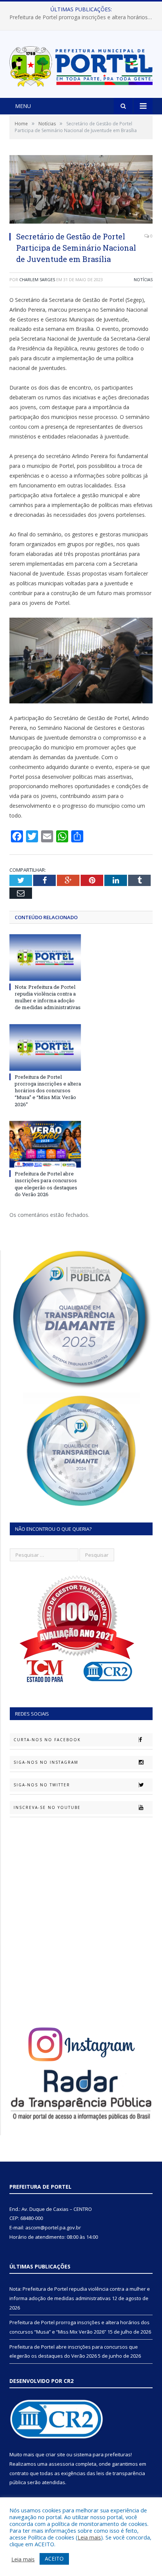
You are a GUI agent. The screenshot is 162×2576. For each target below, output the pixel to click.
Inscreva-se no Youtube (47, 1807)
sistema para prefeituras (102, 2454)
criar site (55, 2454)
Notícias (143, 279)
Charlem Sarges (37, 279)
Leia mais (89, 2537)
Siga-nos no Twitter (42, 1785)
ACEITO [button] (54, 2558)
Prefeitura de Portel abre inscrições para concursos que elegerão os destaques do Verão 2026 (46, 1184)
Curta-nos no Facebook (47, 1740)
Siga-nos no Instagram (46, 1762)
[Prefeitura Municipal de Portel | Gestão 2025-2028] (81, 65)
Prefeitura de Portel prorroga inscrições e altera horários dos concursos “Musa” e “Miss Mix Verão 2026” (83, 17)
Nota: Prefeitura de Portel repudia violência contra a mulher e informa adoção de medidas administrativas (48, 997)
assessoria (61, 2464)
